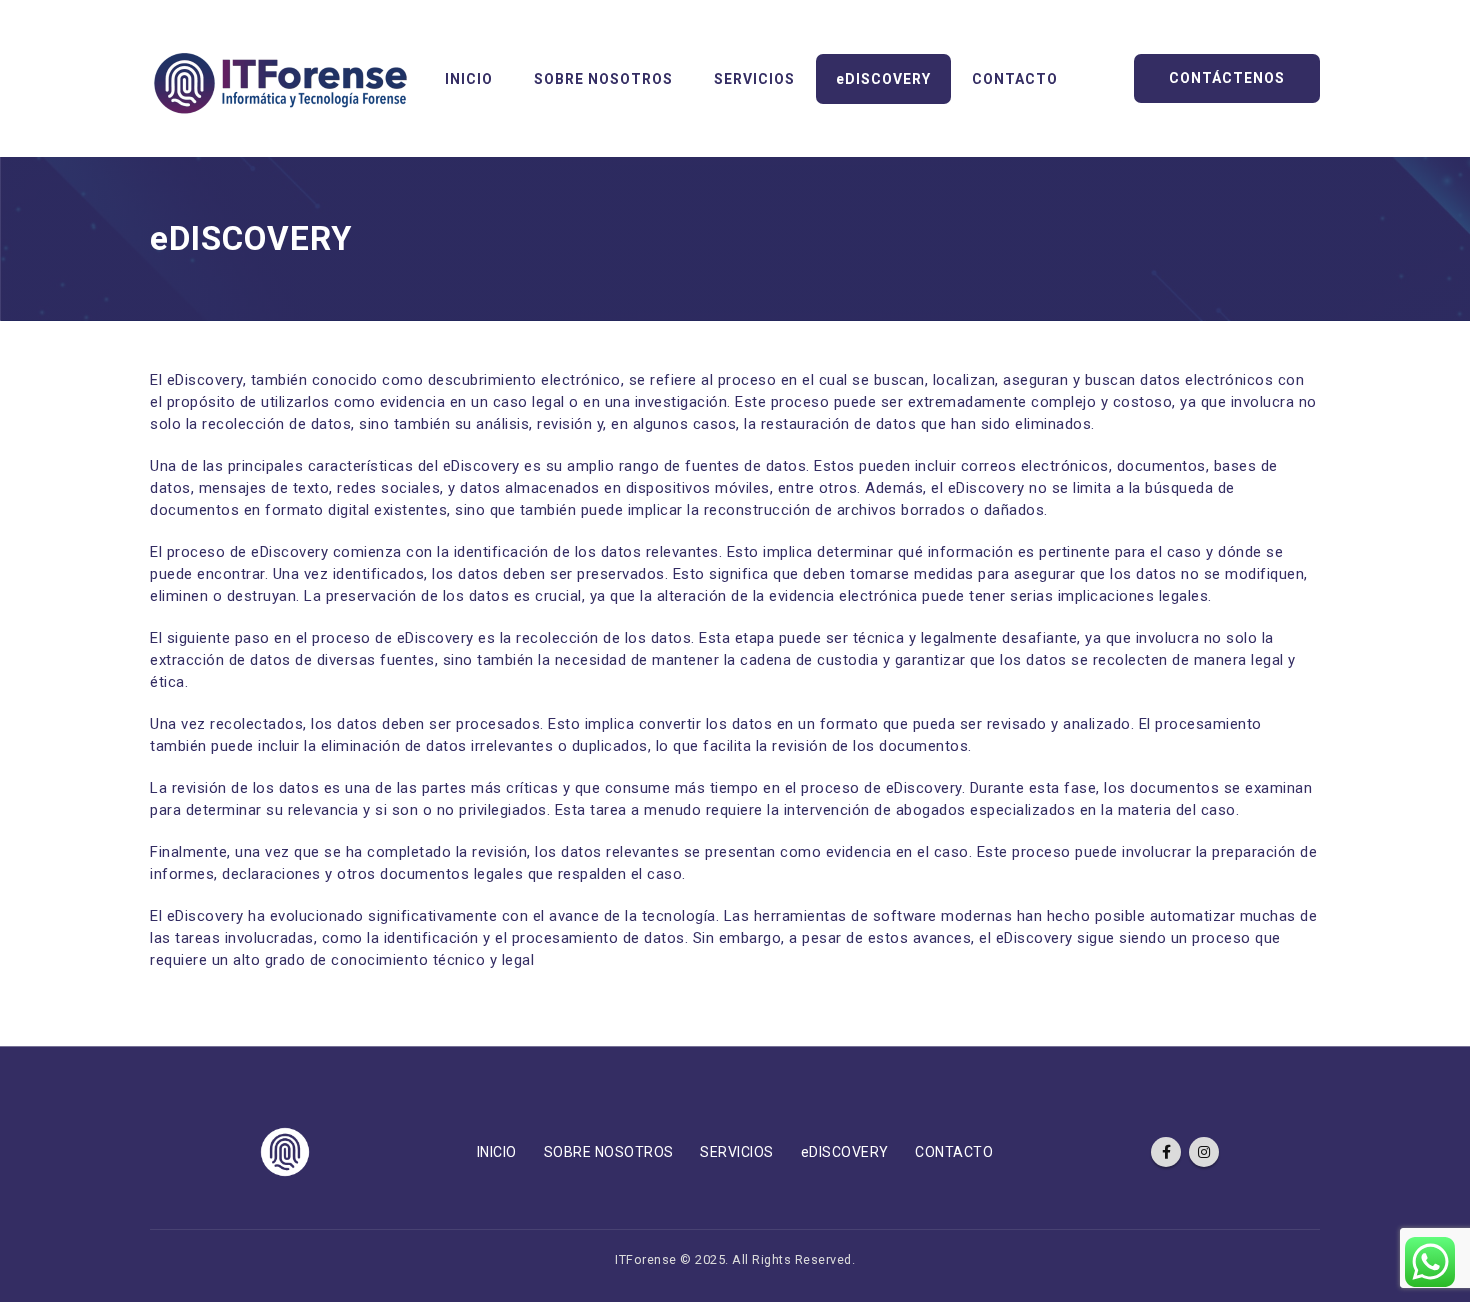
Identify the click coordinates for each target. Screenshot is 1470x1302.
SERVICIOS (754, 79)
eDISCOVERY (883, 79)
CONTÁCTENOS (1227, 78)
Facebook (1166, 1152)
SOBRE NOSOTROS (603, 79)
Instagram (1204, 1152)
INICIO (469, 79)
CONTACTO (1015, 79)
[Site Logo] (280, 78)
